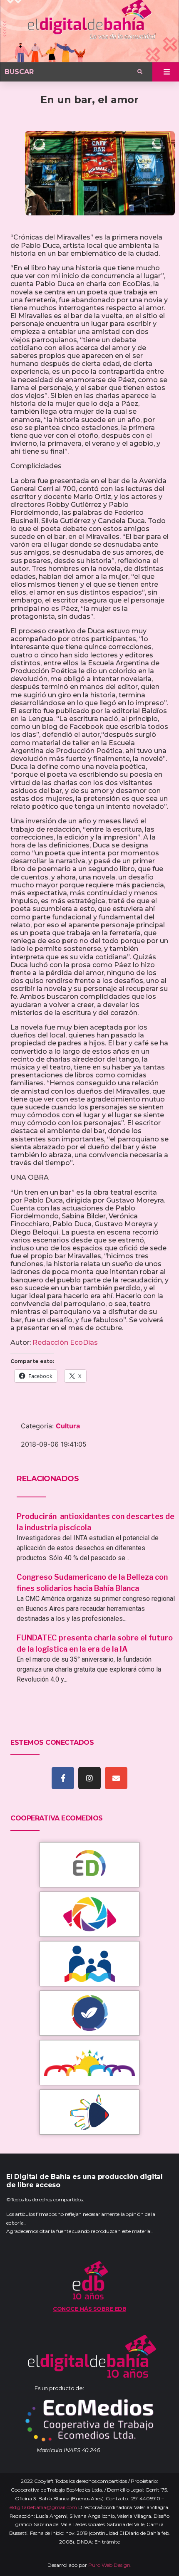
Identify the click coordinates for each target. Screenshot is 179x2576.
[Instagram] (89, 1778)
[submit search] (140, 72)
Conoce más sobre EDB (89, 2309)
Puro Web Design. (110, 2565)
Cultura (68, 1426)
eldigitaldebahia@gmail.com (43, 2507)
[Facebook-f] (63, 1778)
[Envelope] (116, 1778)
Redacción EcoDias (65, 1342)
